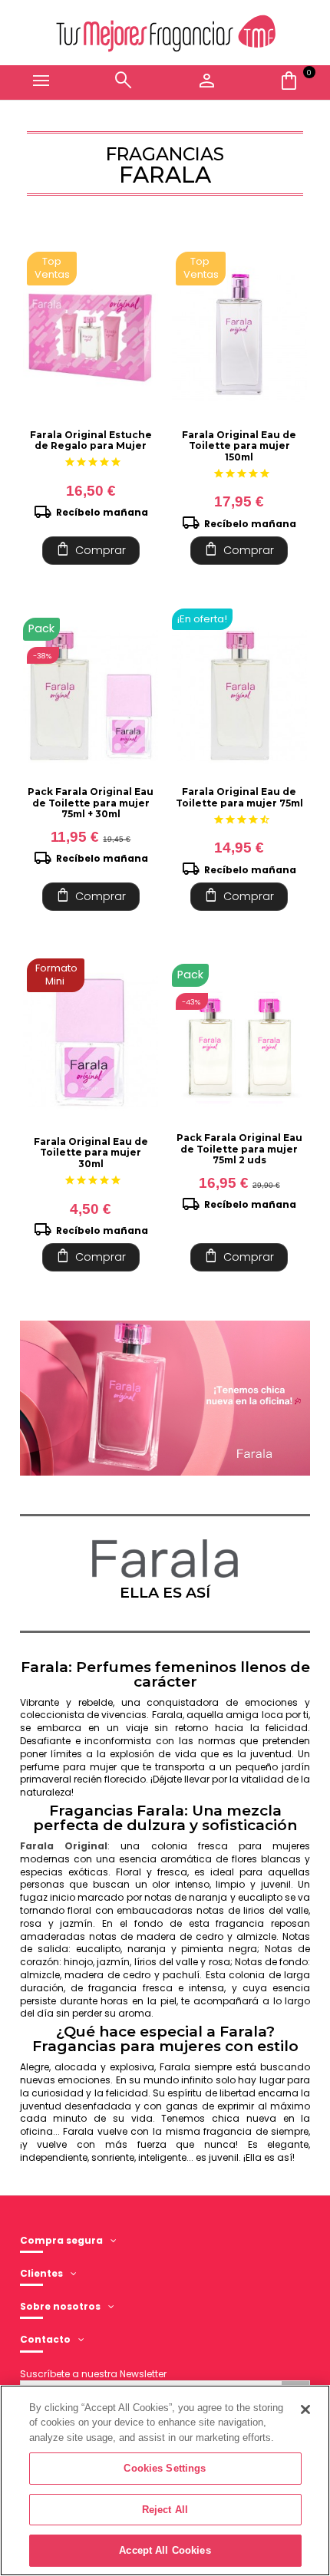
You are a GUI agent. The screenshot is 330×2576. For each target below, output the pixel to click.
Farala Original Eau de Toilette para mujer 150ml (239, 446)
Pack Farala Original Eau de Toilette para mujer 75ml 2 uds (239, 1149)
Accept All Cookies (165, 2550)
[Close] (305, 2409)
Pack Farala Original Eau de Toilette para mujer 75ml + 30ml (91, 803)
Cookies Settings (165, 2468)
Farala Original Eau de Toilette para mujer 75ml (239, 797)
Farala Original (64, 1846)
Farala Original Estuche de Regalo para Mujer (91, 440)
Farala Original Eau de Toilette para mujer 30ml (91, 1153)
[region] (165, 2480)
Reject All (165, 2510)
